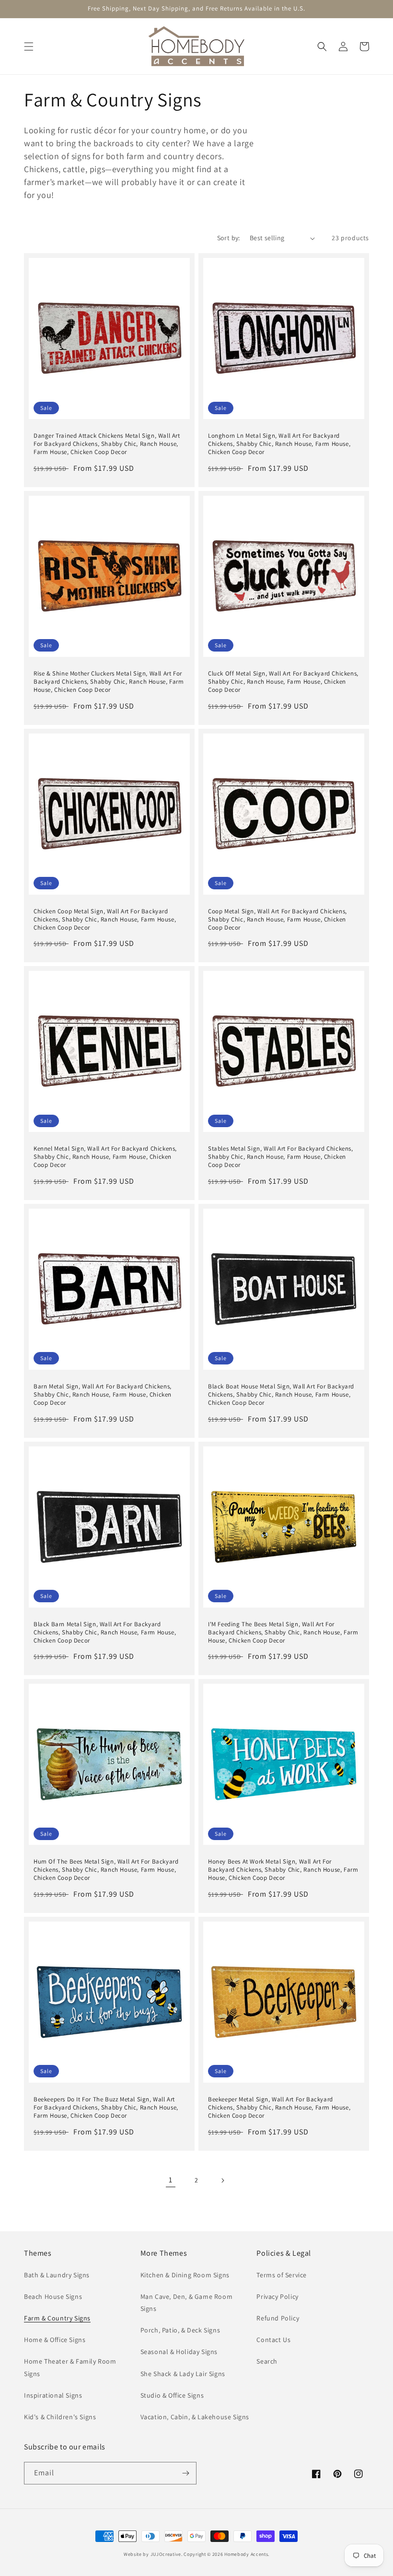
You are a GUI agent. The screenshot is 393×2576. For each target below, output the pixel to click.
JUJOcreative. (167, 2554)
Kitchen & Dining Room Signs (185, 2275)
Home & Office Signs (55, 2340)
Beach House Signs (53, 2296)
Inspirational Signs (53, 2395)
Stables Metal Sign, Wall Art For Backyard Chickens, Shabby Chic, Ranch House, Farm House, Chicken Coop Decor (281, 1157)
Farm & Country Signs (57, 2318)
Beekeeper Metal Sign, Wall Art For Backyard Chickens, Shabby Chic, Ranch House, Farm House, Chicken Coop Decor (279, 2108)
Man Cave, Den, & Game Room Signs (187, 2302)
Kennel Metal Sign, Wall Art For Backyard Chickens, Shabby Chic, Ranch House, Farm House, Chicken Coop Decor (105, 1157)
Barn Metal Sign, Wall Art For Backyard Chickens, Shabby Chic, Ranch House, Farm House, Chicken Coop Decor (103, 1395)
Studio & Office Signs (172, 2395)
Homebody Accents (246, 2554)
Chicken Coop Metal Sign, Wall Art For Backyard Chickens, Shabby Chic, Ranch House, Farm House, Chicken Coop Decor (105, 920)
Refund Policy (278, 2318)
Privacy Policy (277, 2296)
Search (267, 2361)
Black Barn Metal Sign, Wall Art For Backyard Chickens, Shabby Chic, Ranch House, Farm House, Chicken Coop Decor (105, 1632)
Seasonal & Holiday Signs (179, 2352)
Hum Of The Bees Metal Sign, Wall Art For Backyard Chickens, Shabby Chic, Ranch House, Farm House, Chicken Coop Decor (106, 1870)
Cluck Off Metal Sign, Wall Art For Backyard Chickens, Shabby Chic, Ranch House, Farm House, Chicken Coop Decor (283, 682)
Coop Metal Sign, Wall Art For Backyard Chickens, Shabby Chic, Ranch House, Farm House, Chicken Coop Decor (277, 920)
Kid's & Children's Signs (60, 2417)
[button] (29, 47)
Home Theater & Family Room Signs (70, 2367)
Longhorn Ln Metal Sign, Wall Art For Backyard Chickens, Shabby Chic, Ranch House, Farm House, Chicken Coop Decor (279, 444)
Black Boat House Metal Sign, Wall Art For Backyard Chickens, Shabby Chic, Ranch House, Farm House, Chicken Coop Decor (281, 1395)
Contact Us (273, 2340)
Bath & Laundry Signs (57, 2275)
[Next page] (222, 2180)
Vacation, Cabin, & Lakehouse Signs (195, 2417)
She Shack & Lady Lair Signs (183, 2374)
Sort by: (229, 238)
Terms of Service (282, 2275)
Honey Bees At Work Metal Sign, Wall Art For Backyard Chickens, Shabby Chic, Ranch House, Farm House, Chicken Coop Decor (283, 1870)
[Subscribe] (185, 2473)
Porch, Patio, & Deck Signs (180, 2330)
